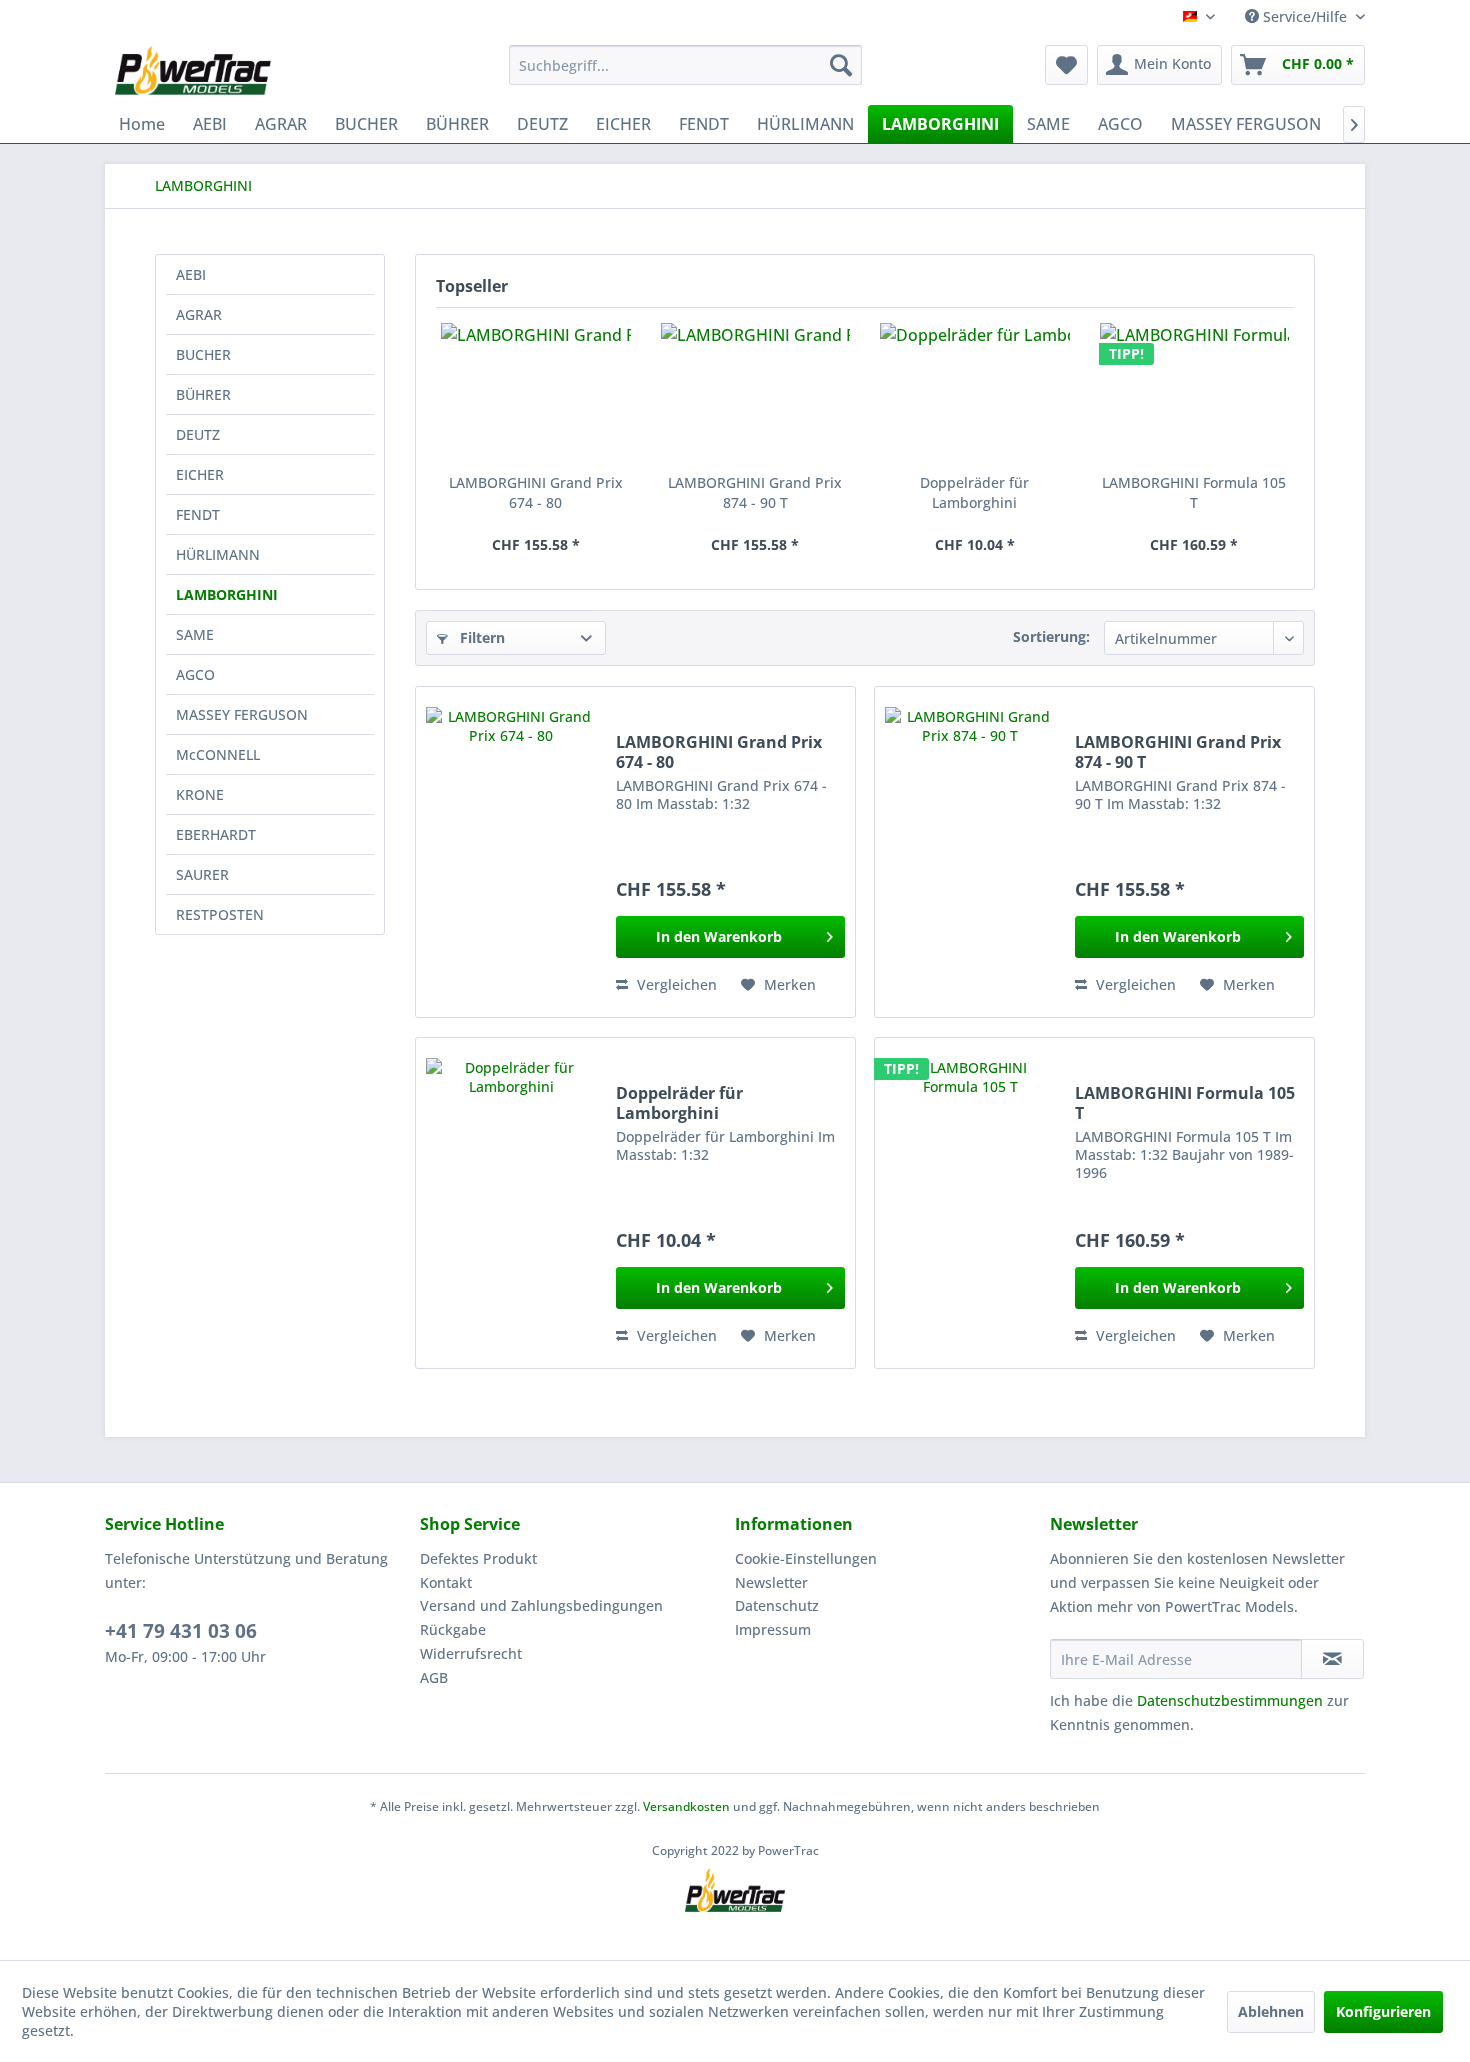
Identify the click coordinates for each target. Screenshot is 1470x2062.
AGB (434, 1677)
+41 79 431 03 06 (181, 1631)
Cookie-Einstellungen (806, 1558)
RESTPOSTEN (220, 914)
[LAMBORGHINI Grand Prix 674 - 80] (536, 393)
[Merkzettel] (1066, 65)
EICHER (200, 474)
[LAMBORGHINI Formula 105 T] (1195, 393)
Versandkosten (686, 1806)
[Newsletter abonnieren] (1332, 1659)
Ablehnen (1271, 2011)
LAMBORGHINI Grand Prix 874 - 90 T (755, 492)
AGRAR (199, 314)
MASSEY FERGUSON (242, 714)
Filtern (480, 637)
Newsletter (771, 1582)
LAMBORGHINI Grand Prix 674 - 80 (536, 492)
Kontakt (446, 1582)
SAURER (202, 874)
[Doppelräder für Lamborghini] (975, 393)
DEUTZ (198, 434)
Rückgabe (453, 1629)
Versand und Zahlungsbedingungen (541, 1605)
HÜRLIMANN (218, 554)
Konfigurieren (1383, 2011)
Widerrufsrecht (471, 1653)
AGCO (195, 674)
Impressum (773, 1629)
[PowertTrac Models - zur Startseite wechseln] (197, 70)
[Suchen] (841, 65)
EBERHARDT (216, 834)
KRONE (200, 794)
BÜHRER (203, 394)
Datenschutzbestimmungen (1230, 1700)
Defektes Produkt (478, 1558)
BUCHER (203, 354)
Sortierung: (1051, 636)
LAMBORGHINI (227, 594)
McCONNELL (218, 754)
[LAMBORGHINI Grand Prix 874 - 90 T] (756, 393)
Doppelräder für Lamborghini (974, 492)
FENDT (198, 514)
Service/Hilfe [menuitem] (1305, 16)
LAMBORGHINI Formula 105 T (1194, 492)
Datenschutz (777, 1605)
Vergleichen (675, 984)
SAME (195, 634)
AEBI (191, 274)
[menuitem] (685, 65)
